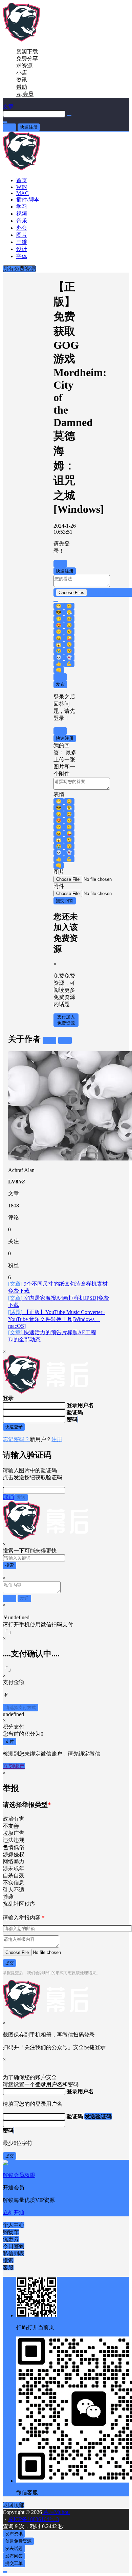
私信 (65, 1040)
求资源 (24, 66)
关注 (49, 1040)
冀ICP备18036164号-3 (34, 2519)
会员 (25, 94)
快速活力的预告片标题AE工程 (52, 1332)
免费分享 (27, 59)
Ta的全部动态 (24, 1339)
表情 (59, 794)
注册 (57, 1439)
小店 (22, 73)
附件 (59, 886)
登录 (9, 127)
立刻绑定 (14, 1766)
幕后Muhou (56, 2512)
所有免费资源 (19, 269)
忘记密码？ (16, 1439)
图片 (59, 872)
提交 (9, 1963)
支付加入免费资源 (66, 1020)
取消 (60, 677)
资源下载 (27, 51)
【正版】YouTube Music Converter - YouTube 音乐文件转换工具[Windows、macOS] (57, 1319)
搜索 (9, 1565)
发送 (21, 1497)
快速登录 (14, 1427)
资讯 (22, 80)
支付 (9, 1741)
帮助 (22, 87)
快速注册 (29, 127)
